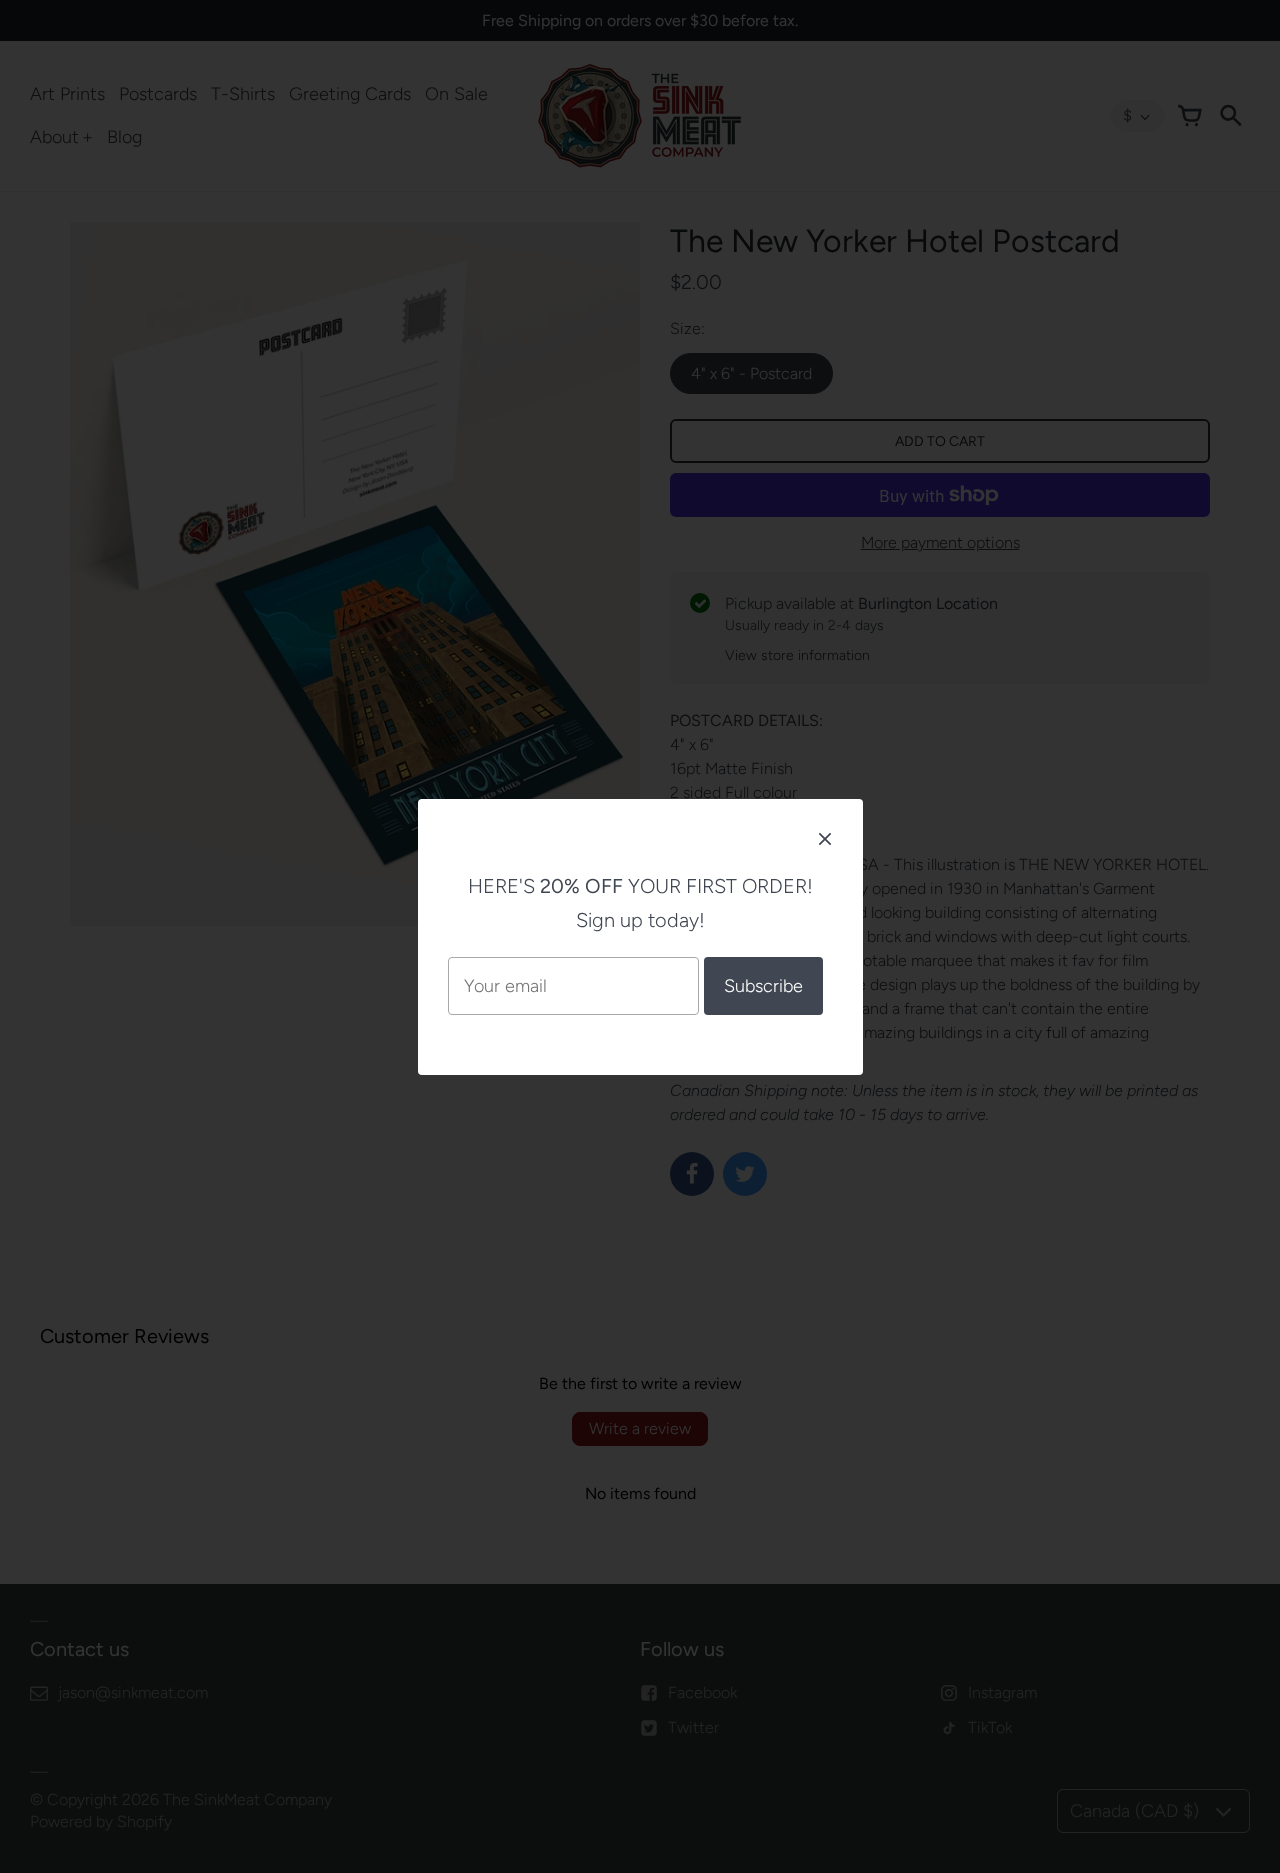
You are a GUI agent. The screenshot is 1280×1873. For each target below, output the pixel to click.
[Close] (825, 838)
